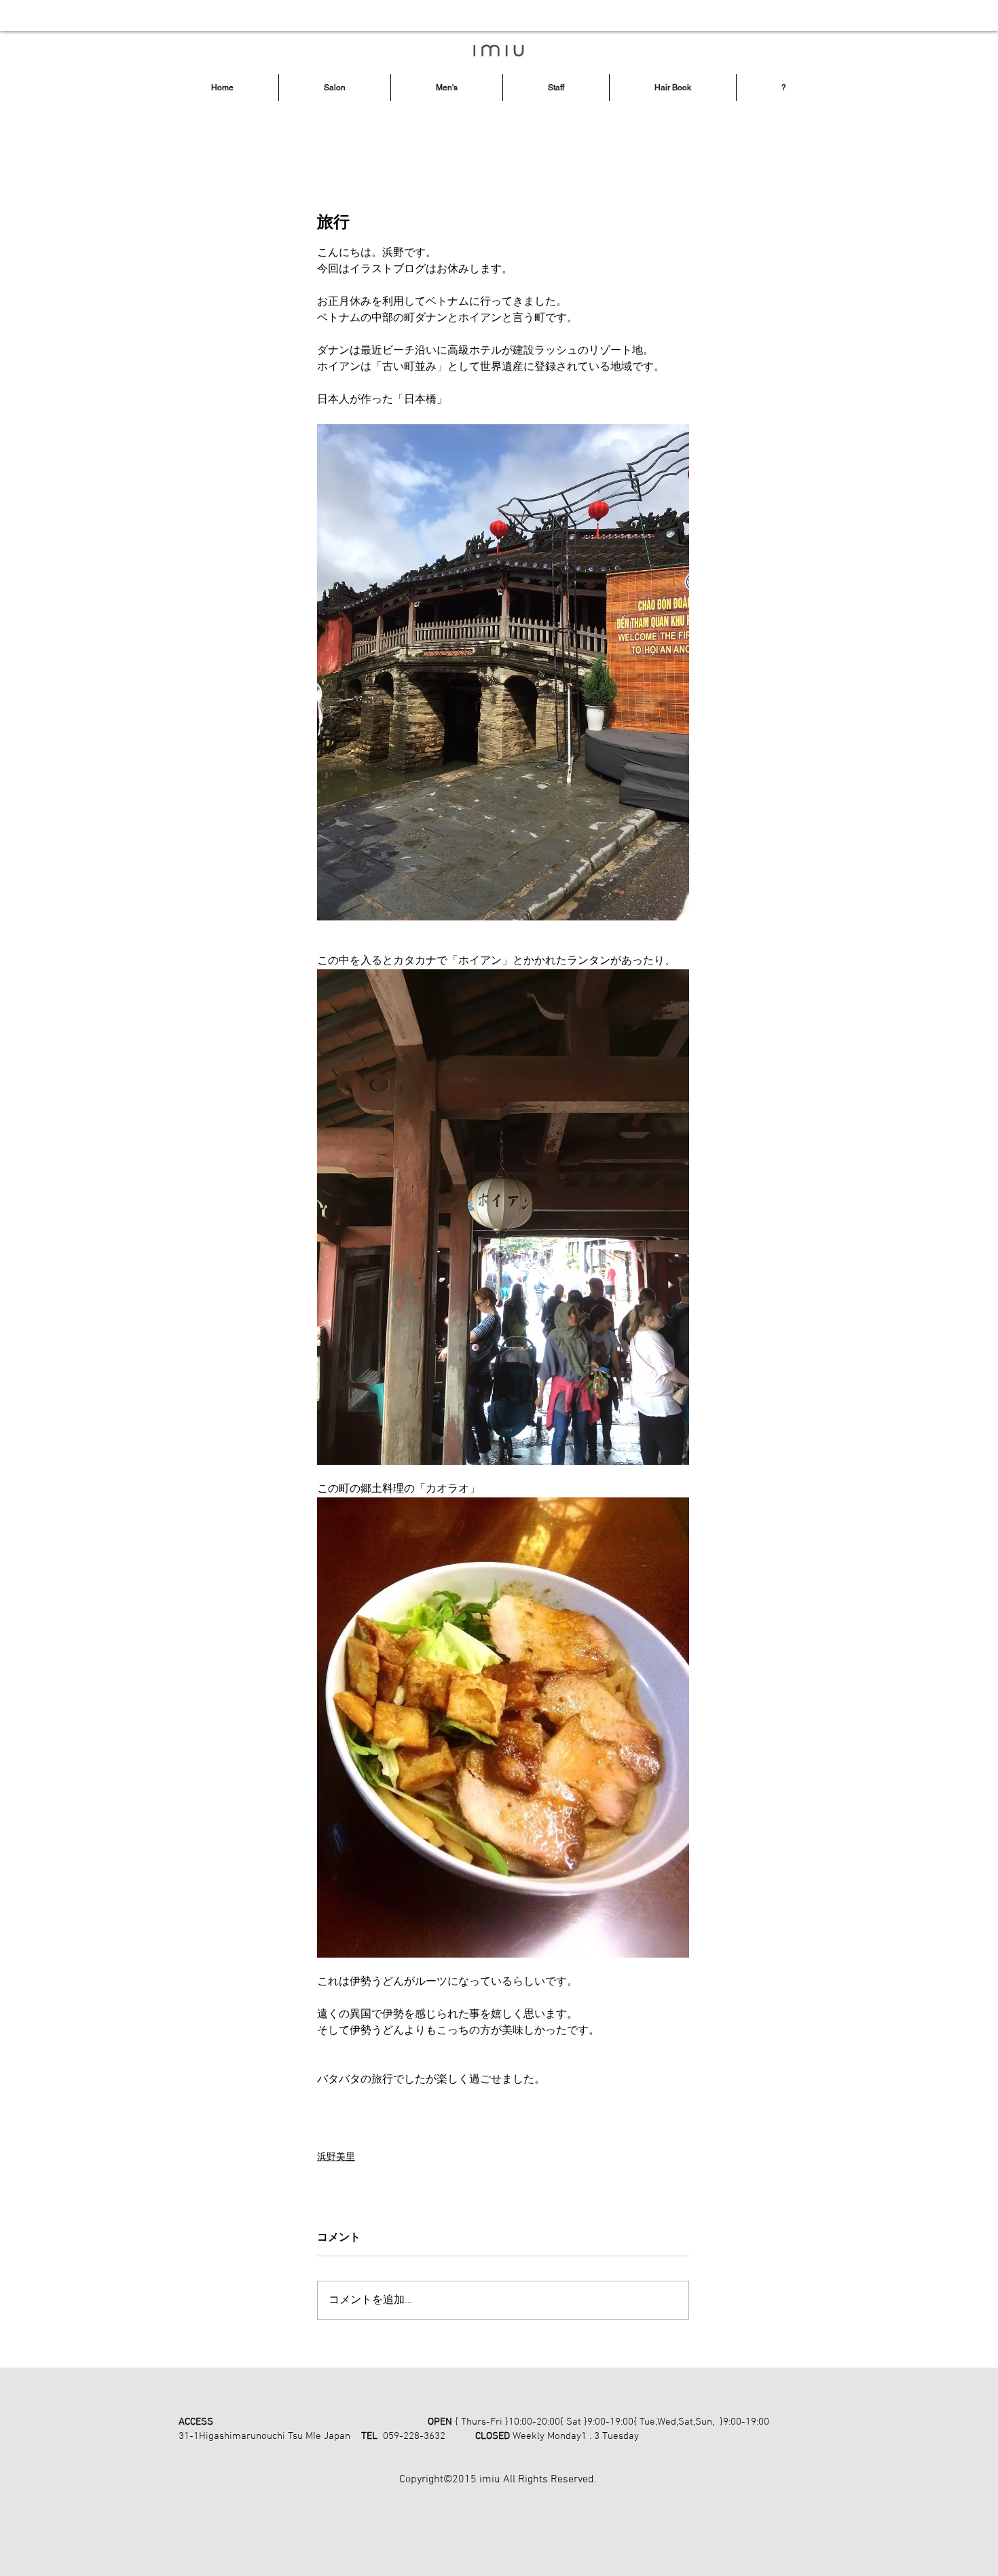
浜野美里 (336, 2158)
